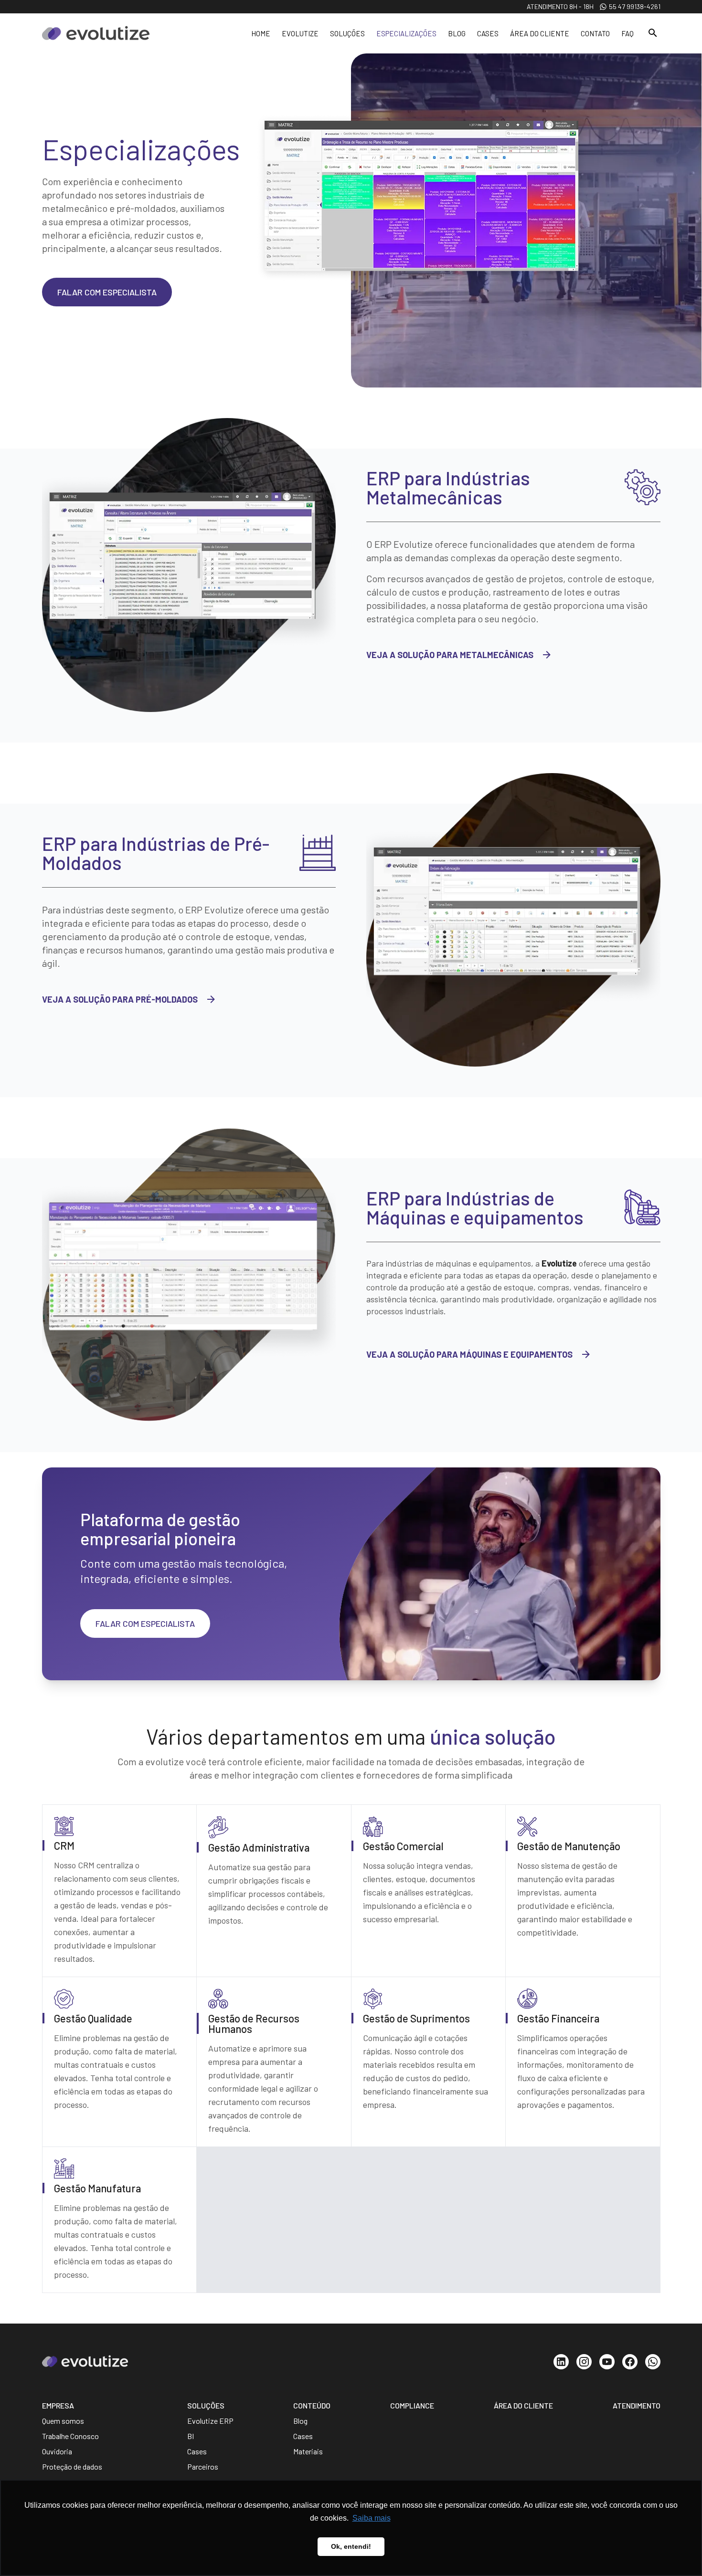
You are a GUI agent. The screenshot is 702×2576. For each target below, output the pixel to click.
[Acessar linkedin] (561, 2362)
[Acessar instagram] (584, 2362)
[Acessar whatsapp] (653, 2362)
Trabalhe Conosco (70, 2436)
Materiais (308, 2451)
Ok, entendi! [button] (351, 2546)
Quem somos (63, 2421)
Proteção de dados (72, 2466)
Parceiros (203, 2466)
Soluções (347, 33)
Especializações (406, 33)
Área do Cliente (523, 2405)
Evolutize (300, 33)
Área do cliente (540, 33)
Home (261, 33)
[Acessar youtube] (607, 2362)
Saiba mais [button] (372, 2518)
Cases (488, 33)
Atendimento (637, 2405)
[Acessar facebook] (630, 2362)
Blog (457, 33)
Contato (595, 33)
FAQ (628, 33)
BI (191, 2436)
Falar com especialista (107, 292)
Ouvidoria (57, 2451)
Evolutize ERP (210, 2421)
